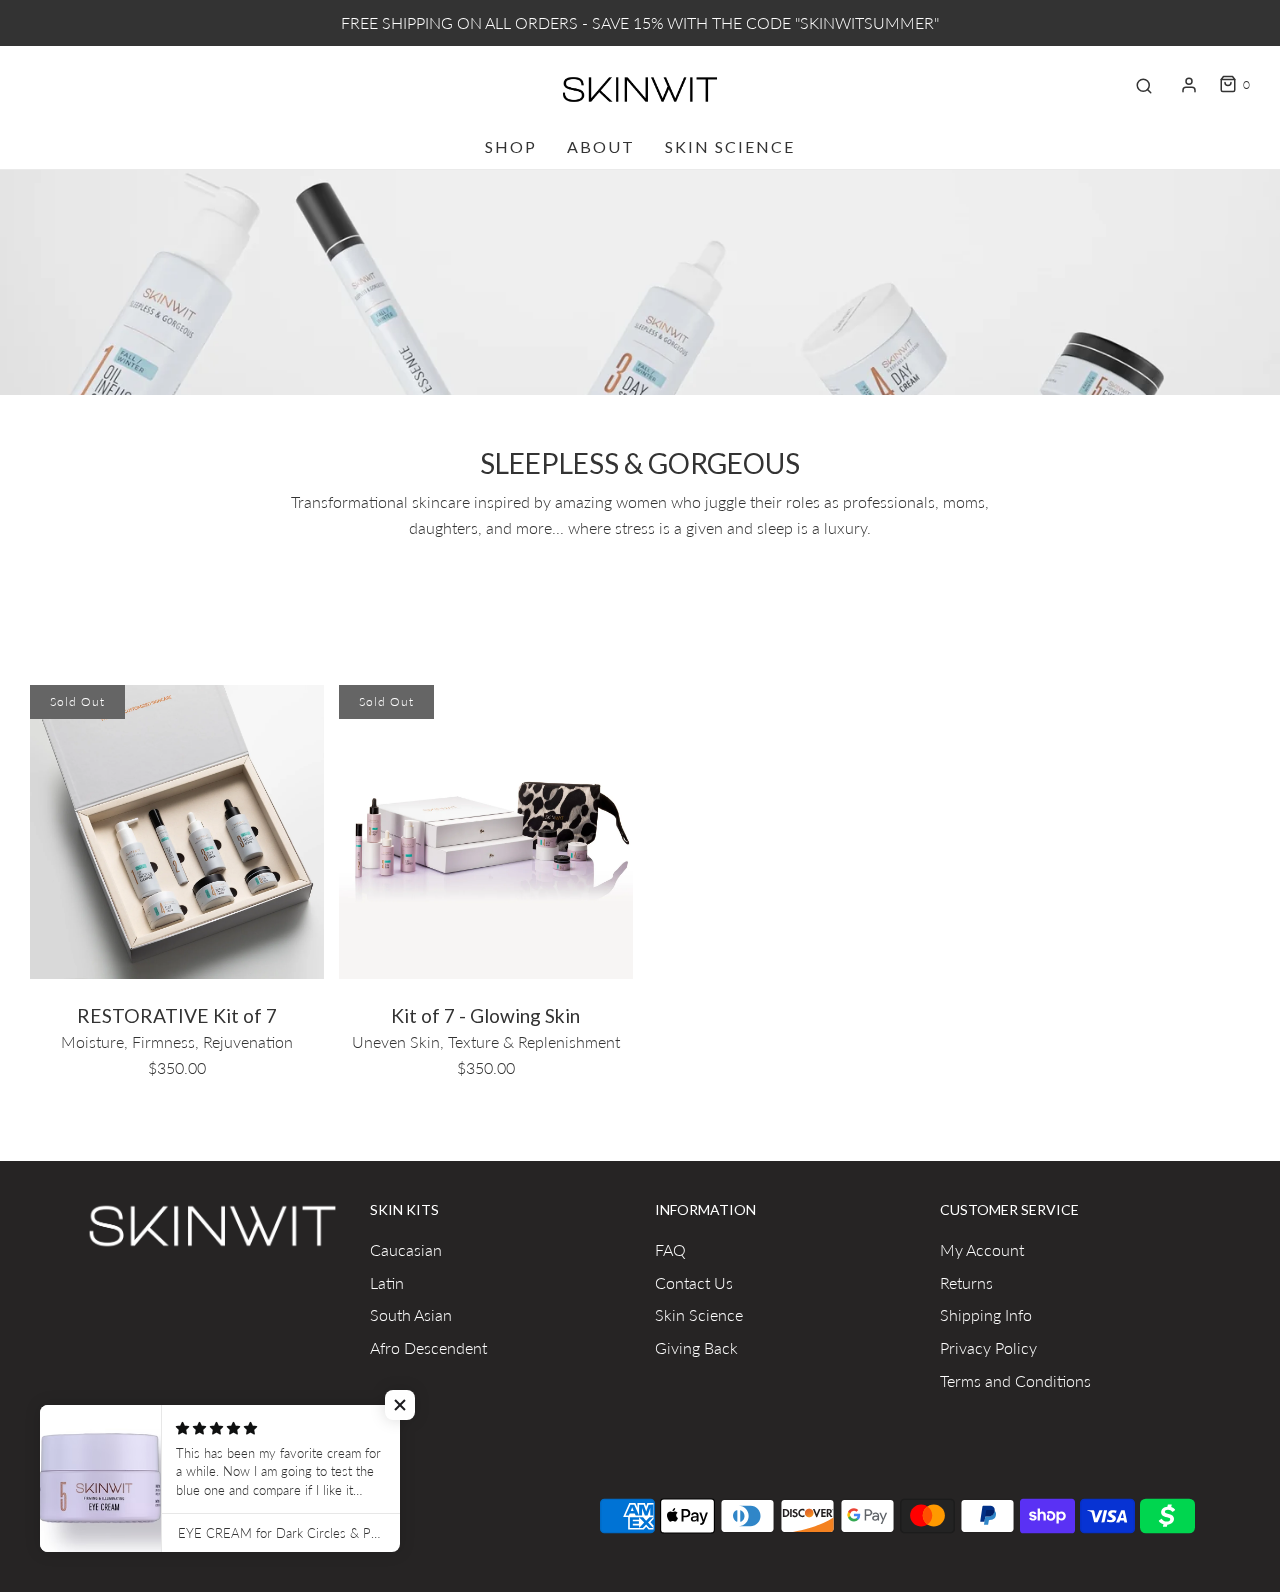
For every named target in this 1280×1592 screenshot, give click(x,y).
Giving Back (696, 1347)
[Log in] (1189, 85)
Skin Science (730, 146)
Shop (511, 146)
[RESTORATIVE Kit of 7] (177, 829)
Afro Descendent (428, 1347)
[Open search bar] (1144, 85)
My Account (982, 1249)
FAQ (670, 1249)
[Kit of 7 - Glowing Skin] (486, 829)
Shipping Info (986, 1314)
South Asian (411, 1314)
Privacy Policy (988, 1347)
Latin (387, 1282)
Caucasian (406, 1249)
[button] (400, 1405)
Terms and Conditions (1015, 1380)
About (601, 146)
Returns (966, 1282)
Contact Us (694, 1282)
